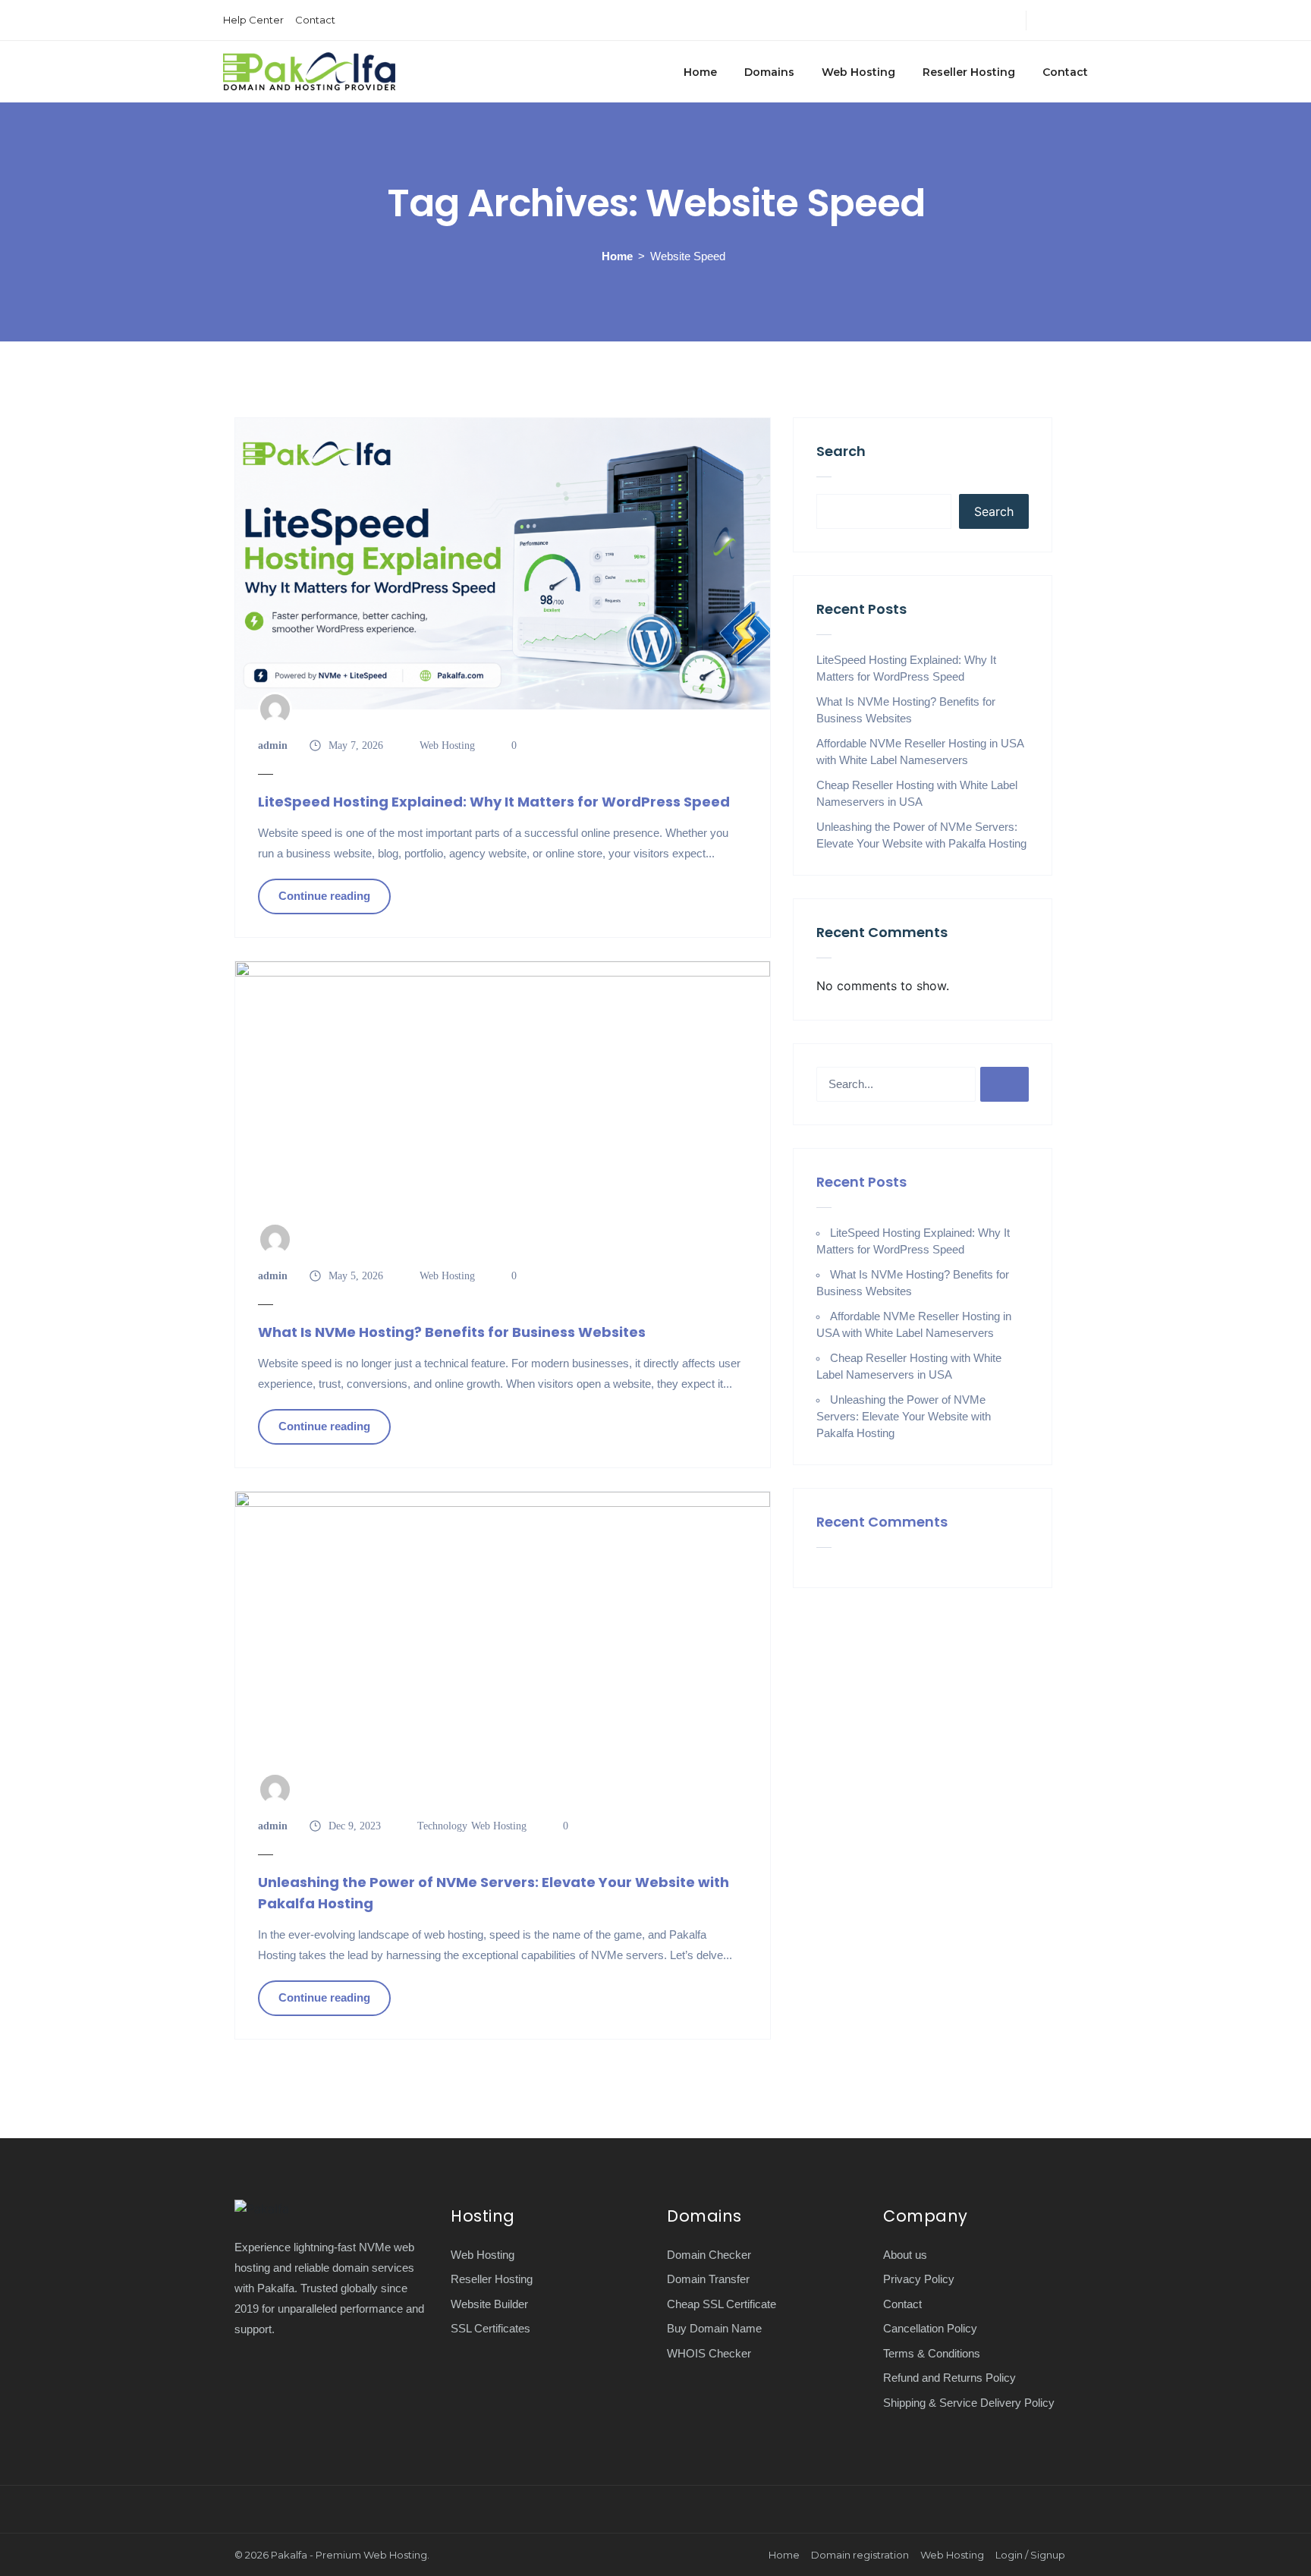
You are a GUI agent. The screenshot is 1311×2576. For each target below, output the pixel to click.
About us (905, 2255)
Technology (442, 1826)
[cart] (1083, 20)
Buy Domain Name (714, 2328)
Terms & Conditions (932, 2353)
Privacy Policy (919, 2279)
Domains (769, 72)
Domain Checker (709, 2255)
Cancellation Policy (930, 2328)
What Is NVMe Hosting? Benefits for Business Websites (452, 1332)
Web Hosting (858, 72)
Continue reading (324, 896)
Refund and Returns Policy (949, 2378)
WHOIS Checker (709, 2353)
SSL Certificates (490, 2328)
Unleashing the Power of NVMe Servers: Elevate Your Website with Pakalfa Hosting (494, 1893)
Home (700, 72)
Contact (315, 20)
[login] (1042, 20)
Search (841, 451)
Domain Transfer (708, 2279)
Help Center (253, 20)
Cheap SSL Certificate (722, 2304)
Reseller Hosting (969, 72)
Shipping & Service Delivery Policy (969, 2403)
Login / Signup (1030, 2555)
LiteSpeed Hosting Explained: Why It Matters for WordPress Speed (494, 802)
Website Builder (489, 2304)
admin (273, 745)
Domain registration (860, 2555)
